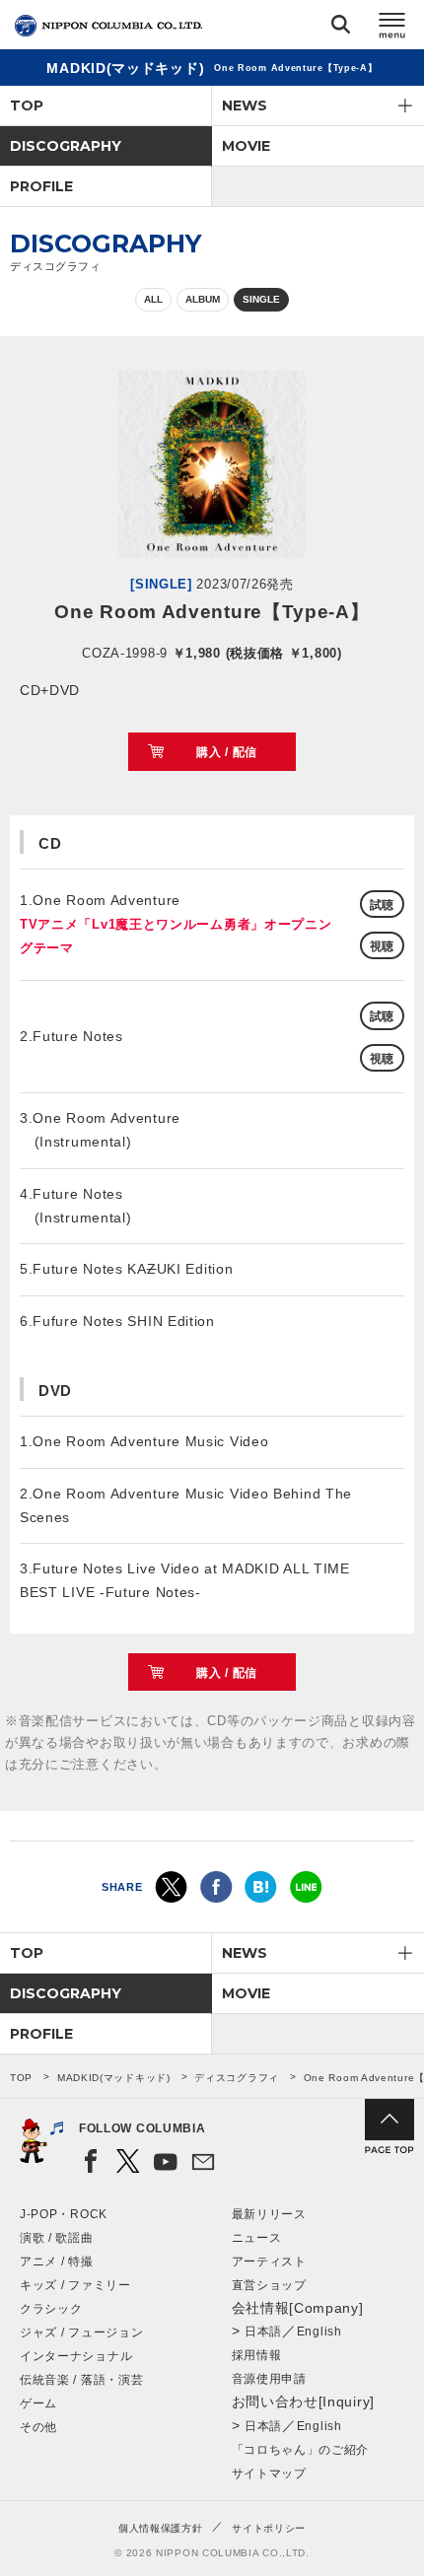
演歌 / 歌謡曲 (57, 2238)
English (319, 2332)
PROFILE (41, 186)
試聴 (382, 905)
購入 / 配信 (227, 752)
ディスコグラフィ (237, 2078)
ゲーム (38, 2403)
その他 (38, 2427)
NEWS (245, 105)
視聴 (382, 946)
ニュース (257, 2238)
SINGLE (261, 299)
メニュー (392, 28)
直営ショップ (269, 2285)
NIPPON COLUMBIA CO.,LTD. (108, 26)
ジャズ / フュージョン (81, 2332)
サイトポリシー (269, 2528)
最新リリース (269, 2214)
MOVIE (246, 146)
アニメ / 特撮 (57, 2262)
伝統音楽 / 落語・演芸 (81, 2380)
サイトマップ (269, 2473)
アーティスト (269, 2262)
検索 (341, 28)
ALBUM (203, 299)
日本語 (263, 2332)
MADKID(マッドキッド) (114, 2078)
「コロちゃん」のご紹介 (301, 2450)
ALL (153, 299)
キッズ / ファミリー (75, 2285)
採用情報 (257, 2355)
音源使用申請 (269, 2379)
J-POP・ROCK (64, 2214)
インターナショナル (76, 2356)
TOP (27, 105)
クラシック (51, 2309)
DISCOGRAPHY (66, 146)
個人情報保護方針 (161, 2528)
